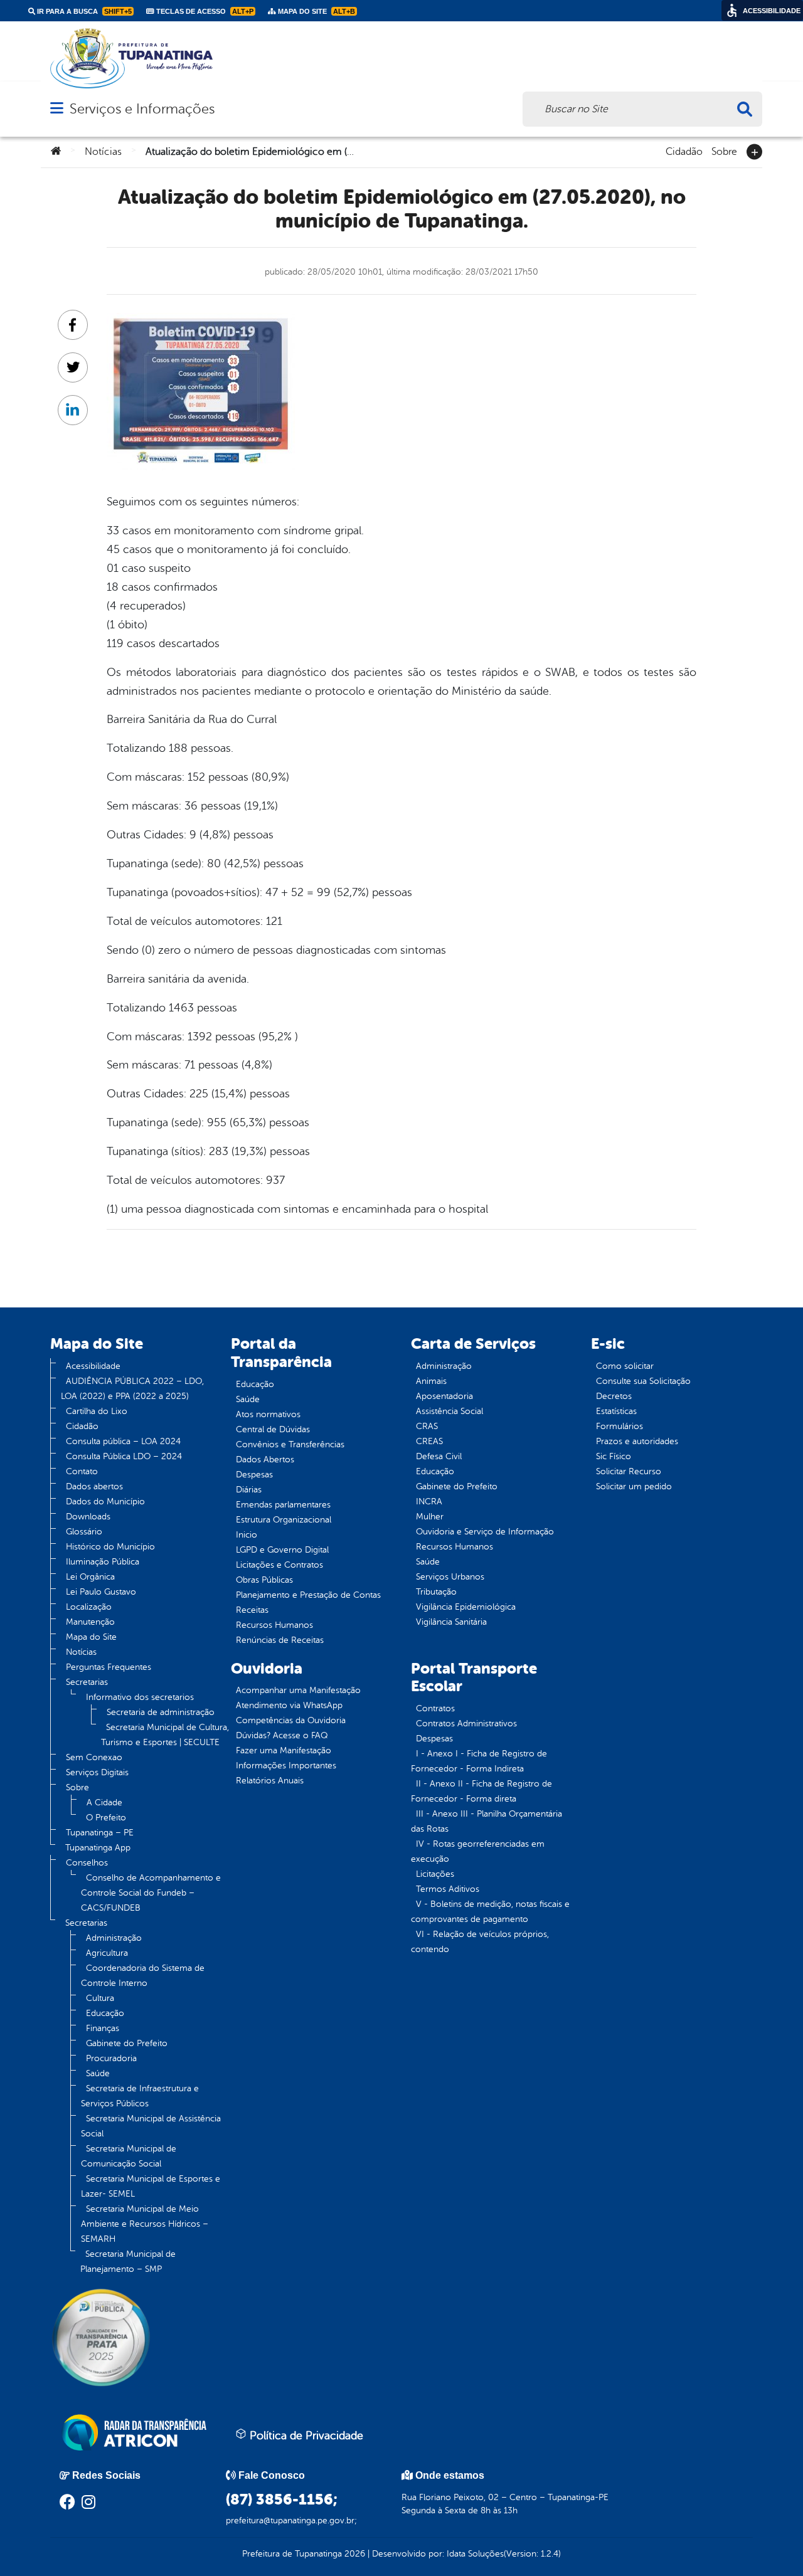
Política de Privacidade (305, 2436)
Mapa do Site (91, 1637)
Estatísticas (616, 1411)
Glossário (84, 1532)
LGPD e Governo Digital (282, 1550)
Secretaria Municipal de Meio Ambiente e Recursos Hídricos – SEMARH (145, 2224)
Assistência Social (449, 1411)
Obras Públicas (264, 1580)
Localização (89, 1607)
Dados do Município (105, 1502)
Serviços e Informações (142, 109)
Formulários (620, 1426)
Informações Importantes (286, 1766)
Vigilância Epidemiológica (466, 1607)
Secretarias (87, 1682)
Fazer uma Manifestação (284, 1750)
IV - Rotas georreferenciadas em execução (478, 1851)
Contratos (435, 1708)
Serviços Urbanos (450, 1577)
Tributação (436, 1592)
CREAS (429, 1441)
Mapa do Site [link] (316, 11)
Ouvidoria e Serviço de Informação (485, 1532)
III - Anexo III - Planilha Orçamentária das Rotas (487, 1821)
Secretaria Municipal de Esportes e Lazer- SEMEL (151, 2186)
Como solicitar (625, 1366)
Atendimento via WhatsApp (289, 1705)
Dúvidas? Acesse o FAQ (282, 1735)
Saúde (98, 2073)
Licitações (435, 1874)
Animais (431, 1381)
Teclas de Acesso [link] (204, 11)
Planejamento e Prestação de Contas (308, 1595)
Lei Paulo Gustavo (101, 1592)
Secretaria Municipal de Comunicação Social (129, 2156)
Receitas (252, 1610)
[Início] (56, 152)
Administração (114, 1938)
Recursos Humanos (274, 1625)
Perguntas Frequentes (109, 1667)
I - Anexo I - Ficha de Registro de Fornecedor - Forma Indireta (479, 1761)
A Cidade (104, 1803)
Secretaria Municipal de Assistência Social (151, 2126)
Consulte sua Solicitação (643, 1381)
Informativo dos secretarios (140, 1697)
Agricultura (107, 1953)
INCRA (429, 1502)
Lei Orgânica (90, 1577)
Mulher (430, 1517)
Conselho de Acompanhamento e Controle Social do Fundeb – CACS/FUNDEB (151, 1893)
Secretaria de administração (161, 1712)
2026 (354, 2554)
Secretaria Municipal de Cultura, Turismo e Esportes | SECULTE (165, 1735)
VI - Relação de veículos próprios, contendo (480, 1942)
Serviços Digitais (97, 1772)
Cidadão (684, 150)
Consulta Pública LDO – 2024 (124, 1456)
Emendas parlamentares (283, 1505)
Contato (82, 1471)
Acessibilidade (93, 1366)
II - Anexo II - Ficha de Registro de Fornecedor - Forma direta (481, 1791)
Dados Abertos (265, 1460)
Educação (105, 2013)
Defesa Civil (439, 1456)
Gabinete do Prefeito (127, 2043)
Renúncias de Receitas (280, 1640)
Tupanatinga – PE (100, 1833)
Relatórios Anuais (270, 1781)
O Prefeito (106, 1818)
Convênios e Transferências (290, 1444)
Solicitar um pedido (634, 1486)
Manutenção (90, 1622)
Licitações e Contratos (279, 1565)
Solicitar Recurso (629, 1471)
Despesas (254, 1475)
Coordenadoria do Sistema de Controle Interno (143, 1976)
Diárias (249, 1490)
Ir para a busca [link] (83, 11)
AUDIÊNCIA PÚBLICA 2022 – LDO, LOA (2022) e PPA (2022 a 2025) (132, 1389)
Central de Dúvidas (273, 1429)
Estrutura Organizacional (284, 1520)
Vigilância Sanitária (451, 1622)
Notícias (103, 152)
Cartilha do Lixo (97, 1411)
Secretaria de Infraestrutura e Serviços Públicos (140, 2096)
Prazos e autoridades (637, 1441)
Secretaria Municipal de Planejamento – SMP (128, 2262)
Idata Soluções (475, 2554)
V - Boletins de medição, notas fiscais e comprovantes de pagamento (490, 1912)
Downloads (88, 1517)
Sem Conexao (94, 1757)
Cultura (100, 1998)
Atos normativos (268, 1414)
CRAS (427, 1426)
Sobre (724, 150)
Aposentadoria (444, 1396)
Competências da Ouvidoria (291, 1720)
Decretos (614, 1396)
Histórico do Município (110, 1547)
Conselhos (87, 1863)
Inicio (247, 1535)
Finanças (103, 2028)
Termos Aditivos (448, 1889)
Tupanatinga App (98, 1848)
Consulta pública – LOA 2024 (123, 1441)
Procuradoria (111, 2058)
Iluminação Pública (103, 1562)
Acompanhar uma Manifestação (298, 1690)
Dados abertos (94, 1486)
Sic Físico (614, 1456)
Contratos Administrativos (466, 1723)
